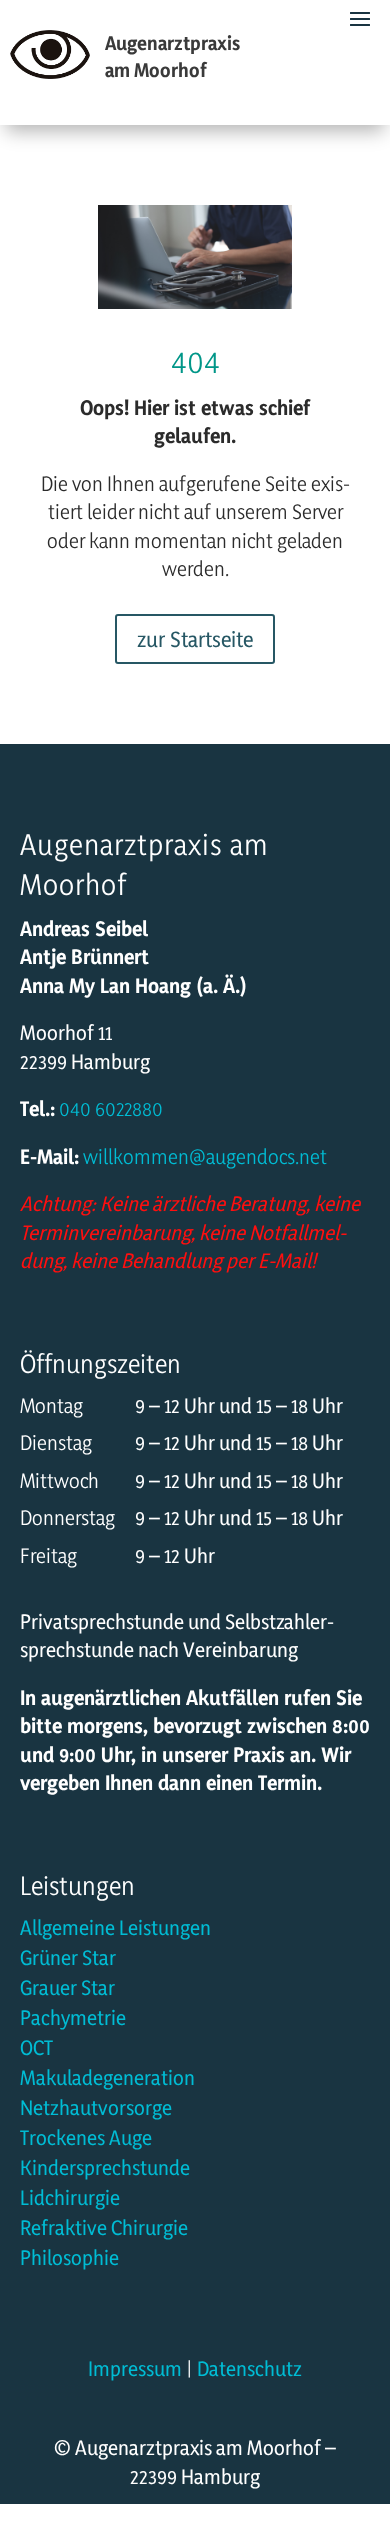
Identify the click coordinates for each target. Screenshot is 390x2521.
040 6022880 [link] (109, 1108)
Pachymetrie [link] (73, 2020)
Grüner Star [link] (68, 1960)
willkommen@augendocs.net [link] (205, 1156)
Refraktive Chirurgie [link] (104, 2230)
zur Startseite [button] (195, 639)
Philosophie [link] (69, 2260)
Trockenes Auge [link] (86, 2140)
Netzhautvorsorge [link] (96, 2110)
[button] (370, 2401)
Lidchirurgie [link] (70, 2200)
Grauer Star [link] (67, 1990)
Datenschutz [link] (249, 2368)
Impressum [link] (135, 2368)
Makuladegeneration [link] (107, 2080)
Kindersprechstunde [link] (105, 2170)
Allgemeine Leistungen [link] (115, 1930)
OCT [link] (36, 2050)
